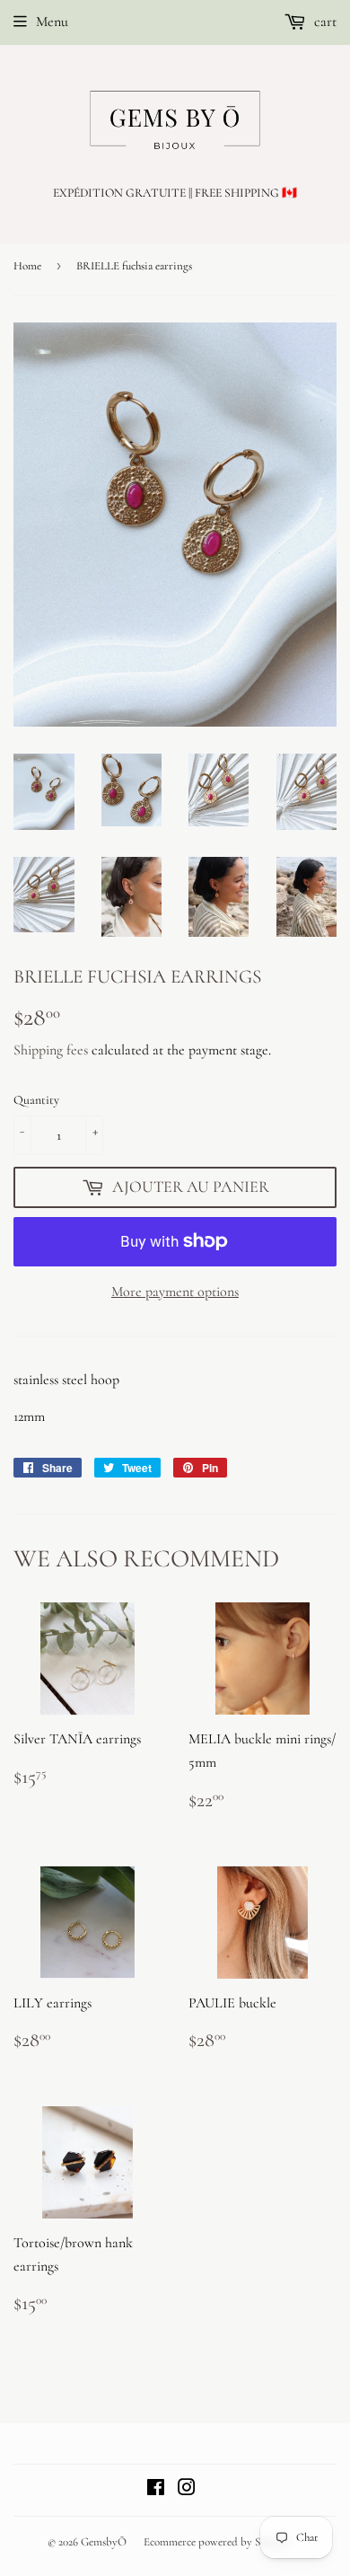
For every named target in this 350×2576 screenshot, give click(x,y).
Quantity (36, 1100)
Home (27, 266)
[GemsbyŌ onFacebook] (156, 2490)
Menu (52, 22)
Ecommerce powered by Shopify (217, 2542)
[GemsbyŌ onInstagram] (187, 2490)
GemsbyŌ (104, 2542)
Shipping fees (51, 1050)
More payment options (175, 1292)
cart (324, 22)
